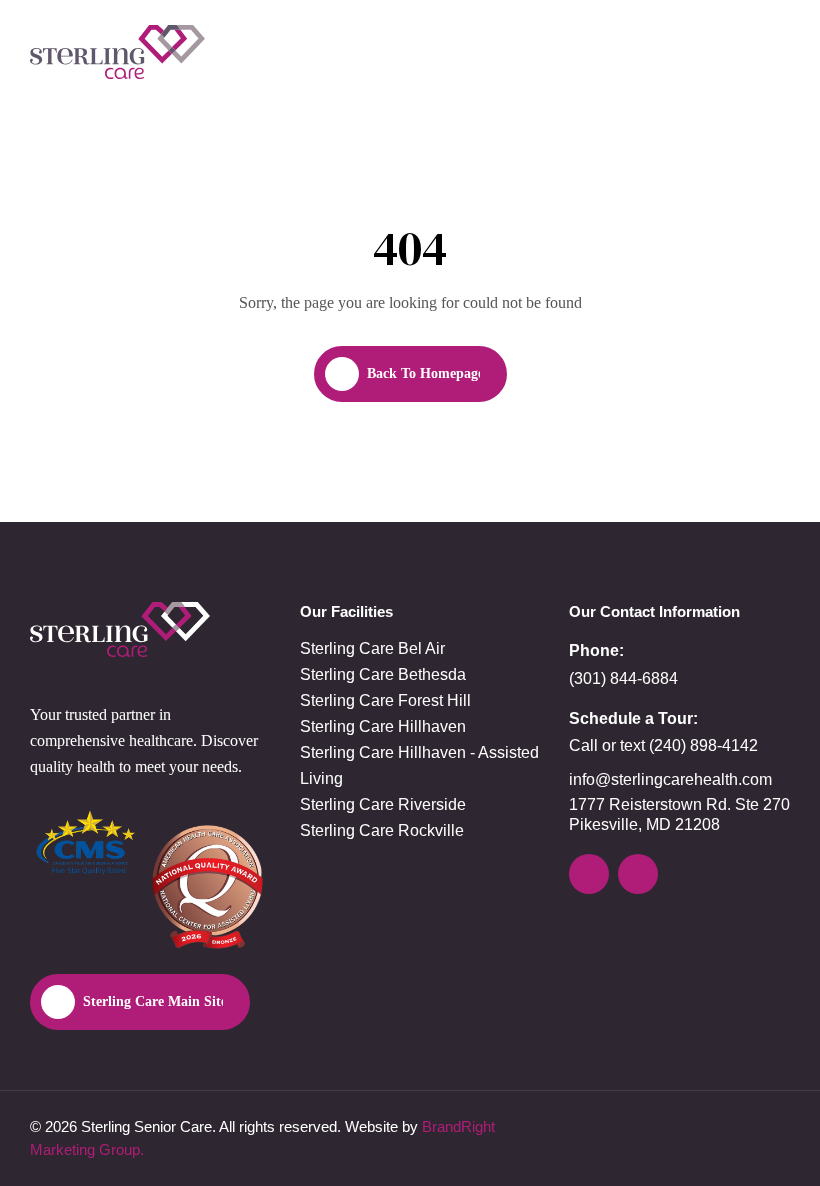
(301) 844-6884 (623, 678)
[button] (774, 51)
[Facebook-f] (638, 874)
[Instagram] (589, 874)
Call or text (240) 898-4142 (663, 745)
